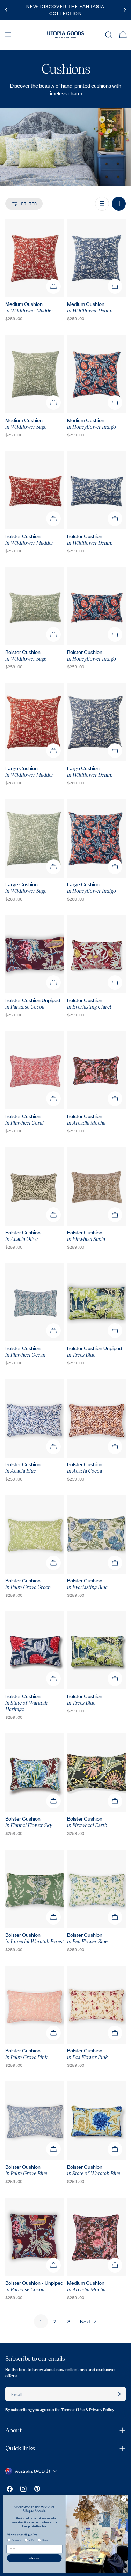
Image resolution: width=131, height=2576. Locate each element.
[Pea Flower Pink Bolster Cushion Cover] (97, 2005)
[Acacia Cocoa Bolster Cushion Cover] (97, 1418)
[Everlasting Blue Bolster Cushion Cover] (97, 1534)
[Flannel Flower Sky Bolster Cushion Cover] (35, 1773)
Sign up (34, 2558)
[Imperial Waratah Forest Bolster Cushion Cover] (35, 1889)
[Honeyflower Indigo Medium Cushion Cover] (97, 374)
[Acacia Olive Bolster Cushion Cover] (35, 1186)
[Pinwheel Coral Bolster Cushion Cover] (35, 1070)
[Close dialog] (124, 2499)
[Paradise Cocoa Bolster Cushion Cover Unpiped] (35, 954)
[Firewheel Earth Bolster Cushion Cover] (97, 1773)
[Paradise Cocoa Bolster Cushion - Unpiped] (35, 2237)
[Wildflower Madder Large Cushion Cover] (35, 722)
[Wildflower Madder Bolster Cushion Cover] (35, 490)
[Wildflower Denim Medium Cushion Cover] (97, 258)
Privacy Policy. (102, 2409)
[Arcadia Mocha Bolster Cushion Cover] (97, 1070)
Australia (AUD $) (32, 2471)
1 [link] (41, 2321)
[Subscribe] (119, 2394)
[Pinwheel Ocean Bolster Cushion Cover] (35, 1302)
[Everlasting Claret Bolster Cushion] (97, 954)
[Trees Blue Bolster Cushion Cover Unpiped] (97, 1302)
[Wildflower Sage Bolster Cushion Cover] (35, 606)
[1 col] (102, 204)
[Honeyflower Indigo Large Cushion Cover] (97, 838)
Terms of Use (73, 2409)
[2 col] (119, 204)
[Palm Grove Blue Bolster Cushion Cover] (35, 2121)
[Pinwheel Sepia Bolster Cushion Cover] (97, 1186)
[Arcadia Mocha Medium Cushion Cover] (97, 2237)
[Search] (109, 35)
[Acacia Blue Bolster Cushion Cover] (35, 1418)
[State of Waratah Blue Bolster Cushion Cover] (97, 2121)
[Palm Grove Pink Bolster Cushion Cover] (35, 2005)
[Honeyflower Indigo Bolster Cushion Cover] (97, 606)
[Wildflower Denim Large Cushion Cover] (97, 722)
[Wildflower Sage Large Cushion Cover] (35, 838)
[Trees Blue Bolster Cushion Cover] (97, 1651)
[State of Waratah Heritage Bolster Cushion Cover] (35, 1651)
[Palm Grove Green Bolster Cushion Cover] (35, 1534)
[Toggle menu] (8, 35)
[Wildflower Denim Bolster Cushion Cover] (97, 490)
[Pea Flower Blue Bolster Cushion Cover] (97, 1889)
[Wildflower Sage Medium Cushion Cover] (35, 374)
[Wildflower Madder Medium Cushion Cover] (35, 258)
